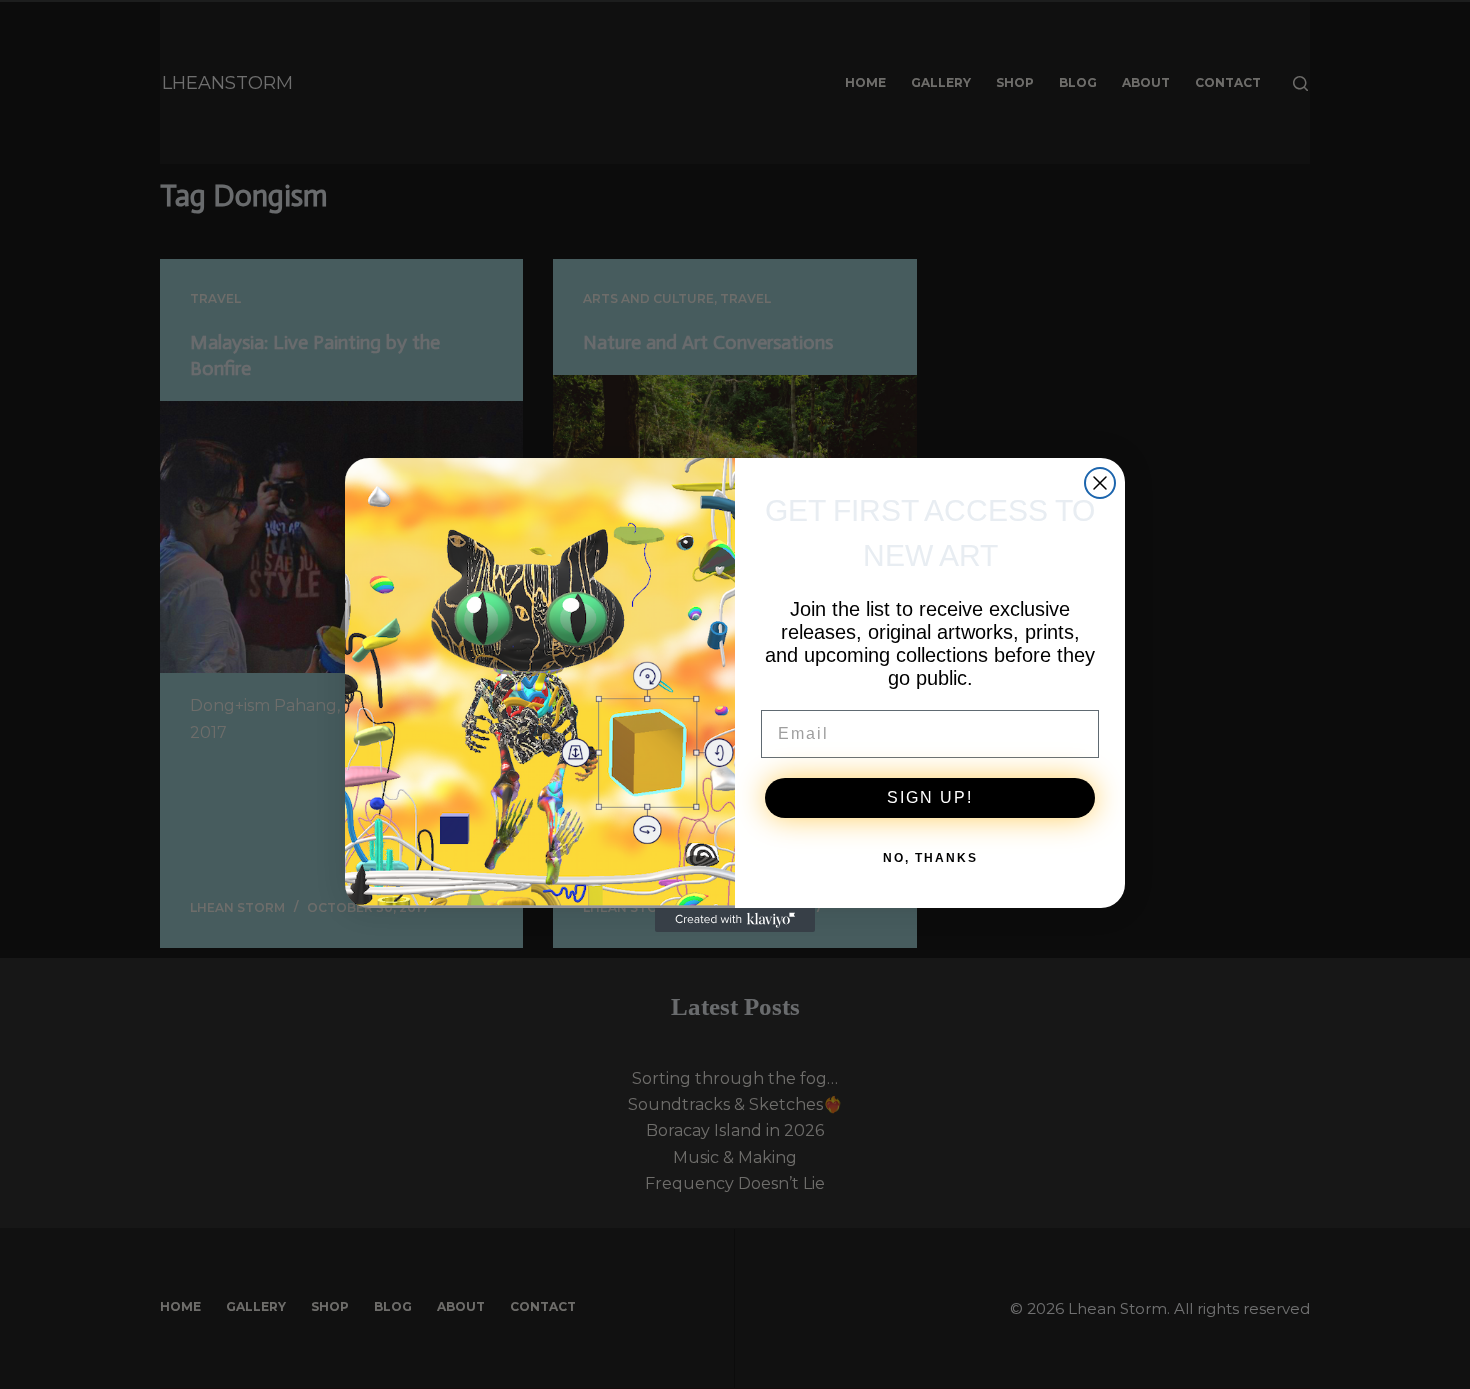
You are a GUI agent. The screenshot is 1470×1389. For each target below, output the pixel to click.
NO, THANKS (930, 858)
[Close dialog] (1100, 483)
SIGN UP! (930, 797)
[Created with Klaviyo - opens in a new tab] (735, 920)
